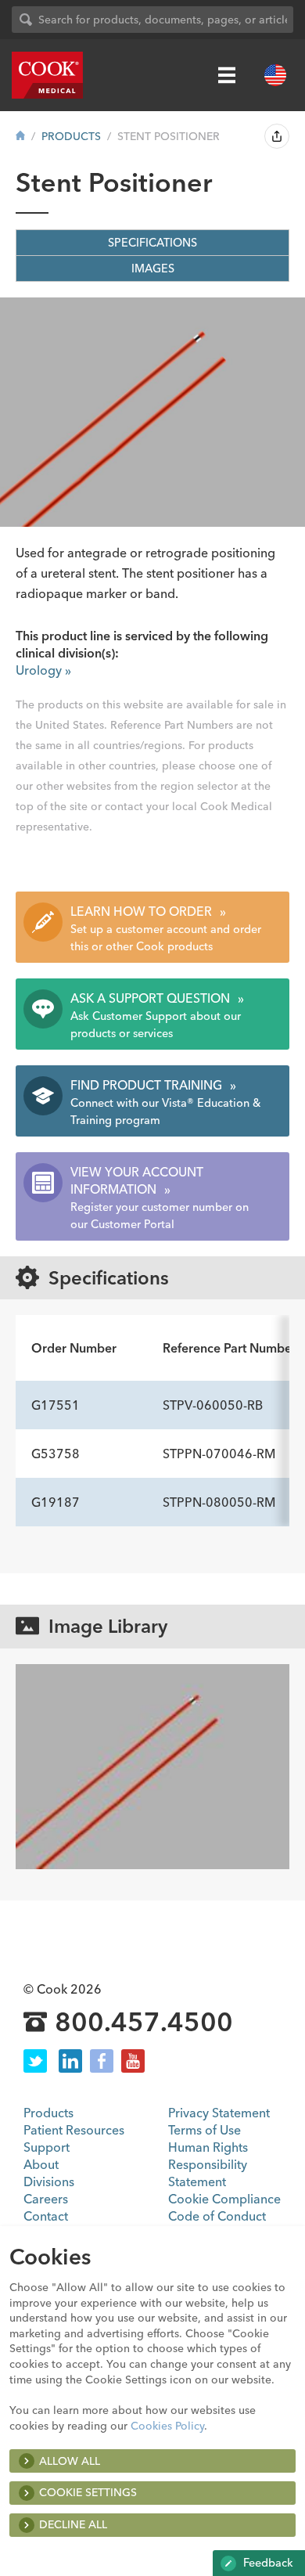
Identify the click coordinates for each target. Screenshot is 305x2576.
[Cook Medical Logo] (47, 75)
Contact (46, 2216)
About (41, 2164)
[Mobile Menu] (227, 75)
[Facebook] (102, 2061)
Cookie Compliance (224, 2199)
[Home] (20, 136)
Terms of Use (205, 2130)
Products (71, 136)
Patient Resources (74, 2130)
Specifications (152, 243)
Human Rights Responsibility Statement (208, 2164)
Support (47, 2147)
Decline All (73, 2524)
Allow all (70, 2461)
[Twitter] (35, 2061)
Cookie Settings (88, 2492)
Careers (46, 2199)
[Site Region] (275, 75)
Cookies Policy (167, 2426)
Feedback (267, 2563)
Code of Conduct (217, 2216)
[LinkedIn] (70, 2061)
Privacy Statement (219, 2113)
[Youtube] (133, 2061)
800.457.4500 (144, 2023)
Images (153, 268)
